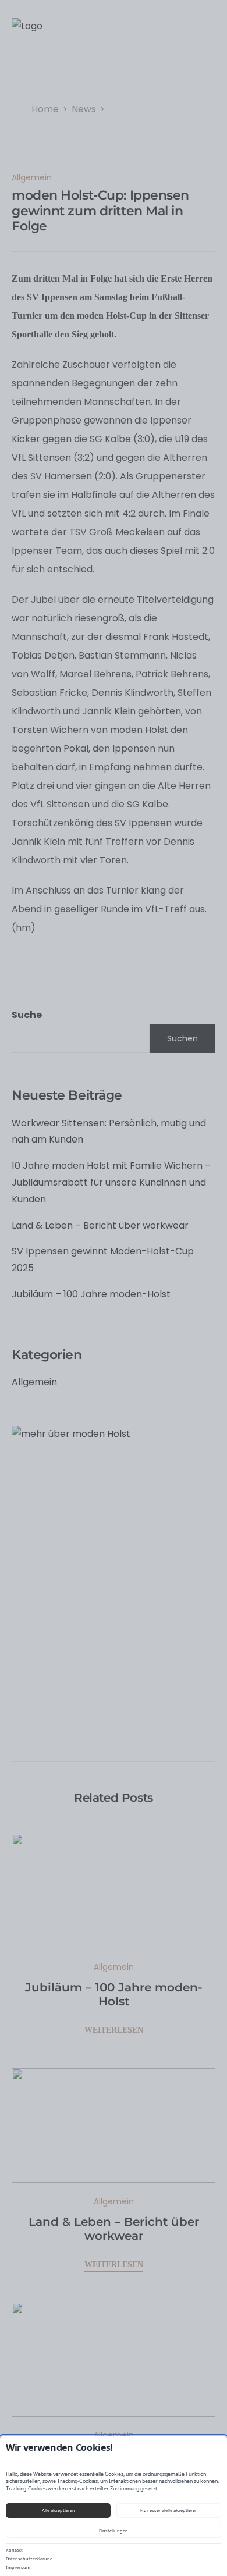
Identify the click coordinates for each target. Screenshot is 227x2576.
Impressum (18, 2567)
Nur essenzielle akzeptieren (169, 2510)
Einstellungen (114, 2531)
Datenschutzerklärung (29, 2559)
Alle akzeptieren (58, 2510)
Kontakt (14, 2550)
